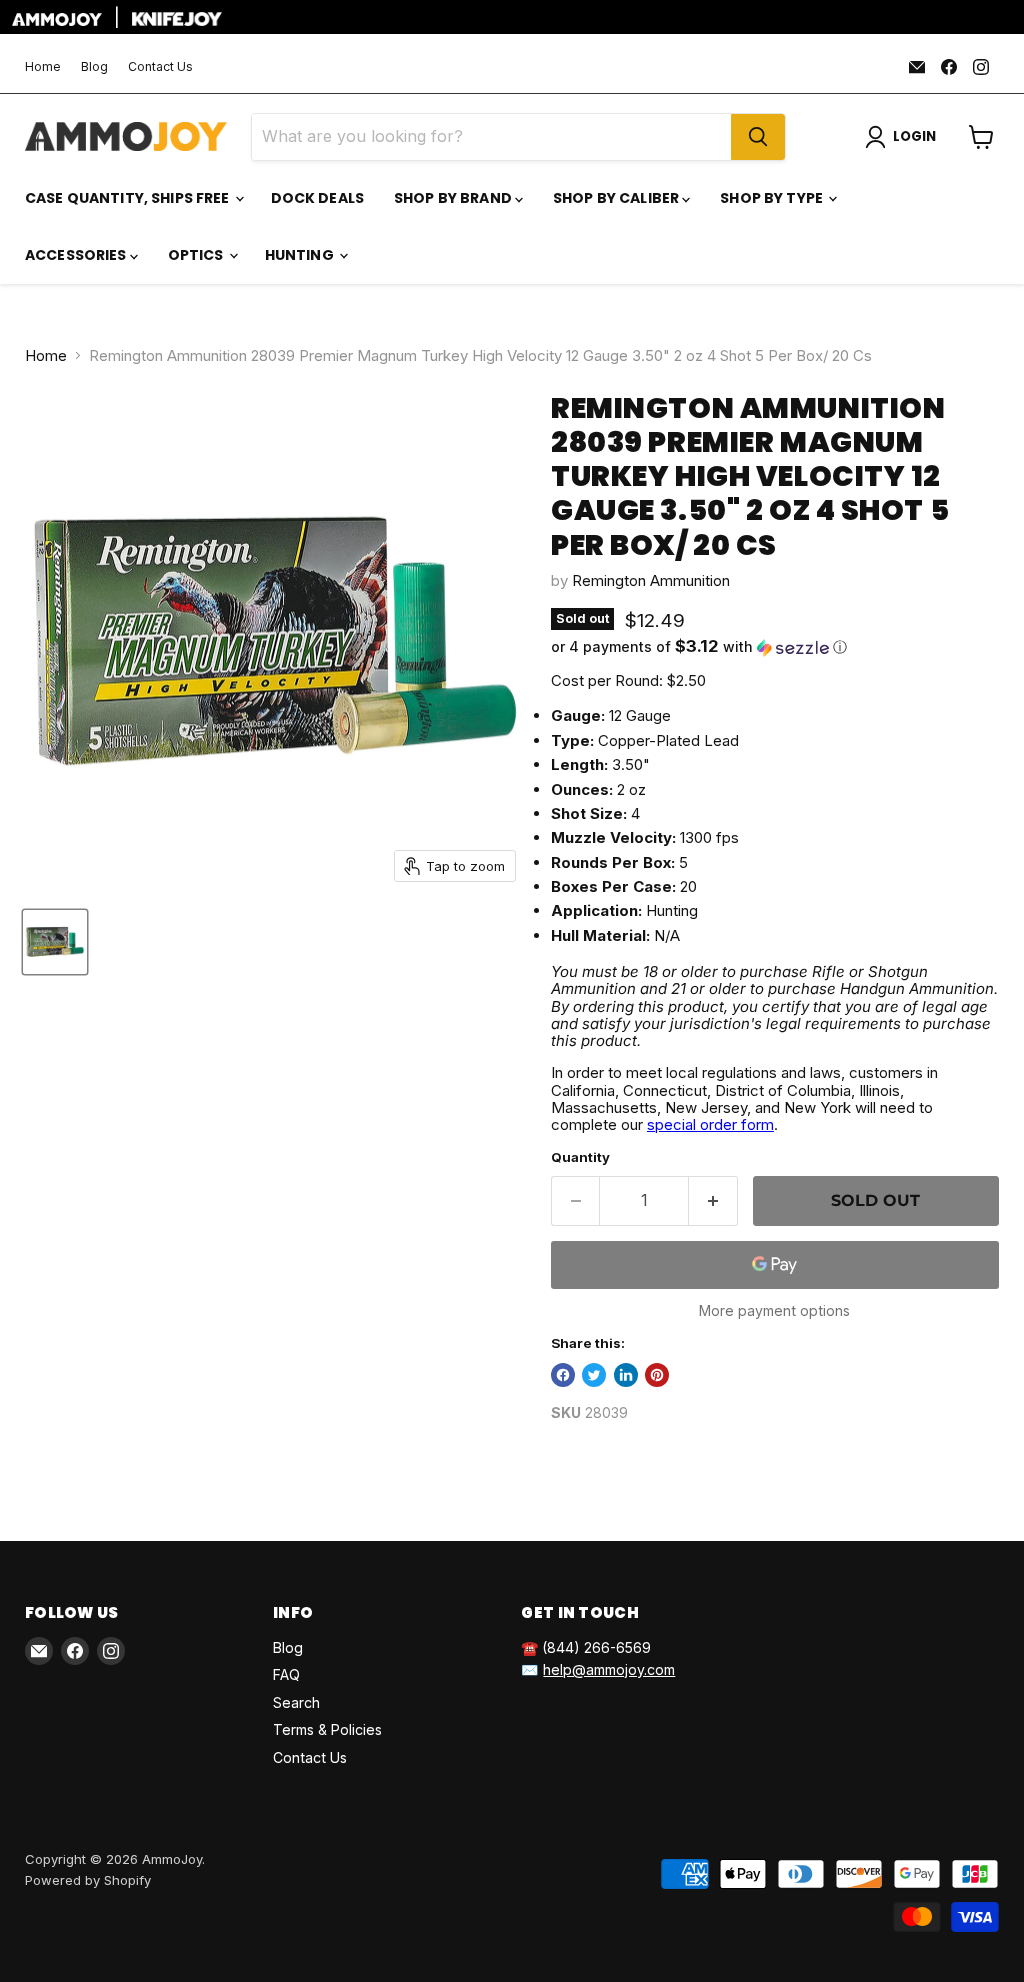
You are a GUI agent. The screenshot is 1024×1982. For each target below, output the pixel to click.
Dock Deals (317, 198)
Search (296, 1702)
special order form (710, 1124)
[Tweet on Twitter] (594, 1375)
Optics (197, 255)
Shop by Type (773, 198)
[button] (775, 647)
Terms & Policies (327, 1729)
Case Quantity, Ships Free (129, 198)
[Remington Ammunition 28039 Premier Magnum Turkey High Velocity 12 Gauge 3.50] (55, 942)
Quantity (580, 1157)
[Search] (758, 137)
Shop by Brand (454, 198)
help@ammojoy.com (609, 1669)
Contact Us (160, 67)
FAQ (286, 1674)
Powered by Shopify (88, 1880)
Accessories (77, 255)
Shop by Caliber (617, 198)
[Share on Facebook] (563, 1375)
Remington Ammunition (651, 580)
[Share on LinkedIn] (626, 1375)
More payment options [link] (774, 1311)
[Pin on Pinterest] (657, 1375)
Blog (94, 67)
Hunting (301, 255)
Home (43, 67)
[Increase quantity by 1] (713, 1201)
